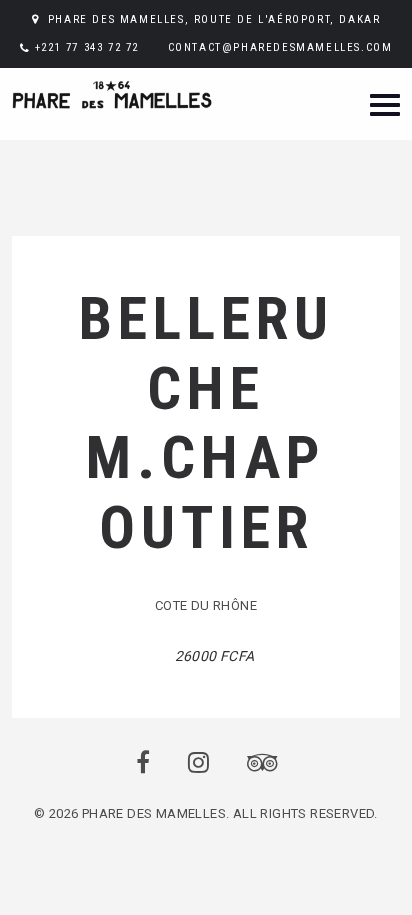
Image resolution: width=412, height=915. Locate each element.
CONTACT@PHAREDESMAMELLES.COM (280, 47)
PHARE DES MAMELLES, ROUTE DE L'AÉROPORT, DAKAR (214, 19)
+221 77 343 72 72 (87, 47)
